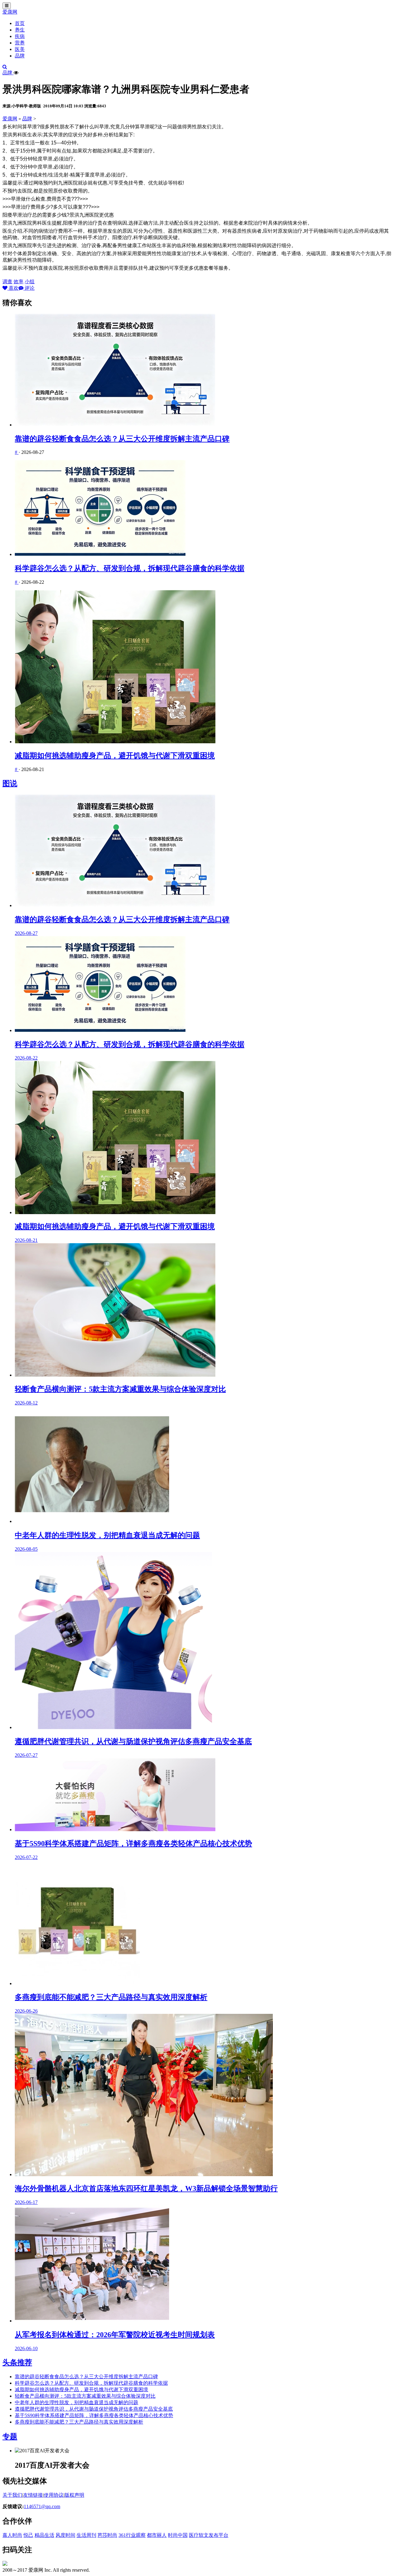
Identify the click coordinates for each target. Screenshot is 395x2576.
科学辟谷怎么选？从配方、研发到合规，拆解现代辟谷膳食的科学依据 (130, 568)
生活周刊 (86, 2535)
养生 (20, 30)
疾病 (20, 36)
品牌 (20, 56)
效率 (19, 282)
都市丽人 (157, 2535)
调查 (7, 282)
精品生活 (44, 2535)
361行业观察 (132, 2535)
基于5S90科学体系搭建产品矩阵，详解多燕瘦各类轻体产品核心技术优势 (94, 2415)
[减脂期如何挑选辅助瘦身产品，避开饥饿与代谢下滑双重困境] (204, 667)
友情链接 (33, 2495)
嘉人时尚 (12, 2535)
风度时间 (65, 2535)
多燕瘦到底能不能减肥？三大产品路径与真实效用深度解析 (79, 2422)
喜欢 (13, 288)
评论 (29, 288)
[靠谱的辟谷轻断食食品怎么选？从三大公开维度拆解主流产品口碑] (204, 371)
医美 (20, 49)
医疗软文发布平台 (209, 2535)
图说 (10, 783)
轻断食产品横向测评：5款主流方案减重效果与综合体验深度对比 (85, 2396)
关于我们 (12, 2495)
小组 (30, 282)
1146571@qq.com (42, 2506)
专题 (10, 2437)
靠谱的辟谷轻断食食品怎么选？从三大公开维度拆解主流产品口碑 (122, 439)
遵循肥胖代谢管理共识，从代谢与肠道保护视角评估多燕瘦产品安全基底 (94, 2409)
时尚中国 (178, 2535)
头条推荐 (17, 2362)
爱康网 (10, 12)
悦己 (28, 2535)
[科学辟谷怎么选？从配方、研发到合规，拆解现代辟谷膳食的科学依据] (204, 509)
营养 (20, 43)
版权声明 (74, 2495)
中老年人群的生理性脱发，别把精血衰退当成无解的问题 (77, 2402)
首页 (20, 23)
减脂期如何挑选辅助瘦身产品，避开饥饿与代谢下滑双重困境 (115, 756)
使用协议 (54, 2495)
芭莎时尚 (107, 2535)
